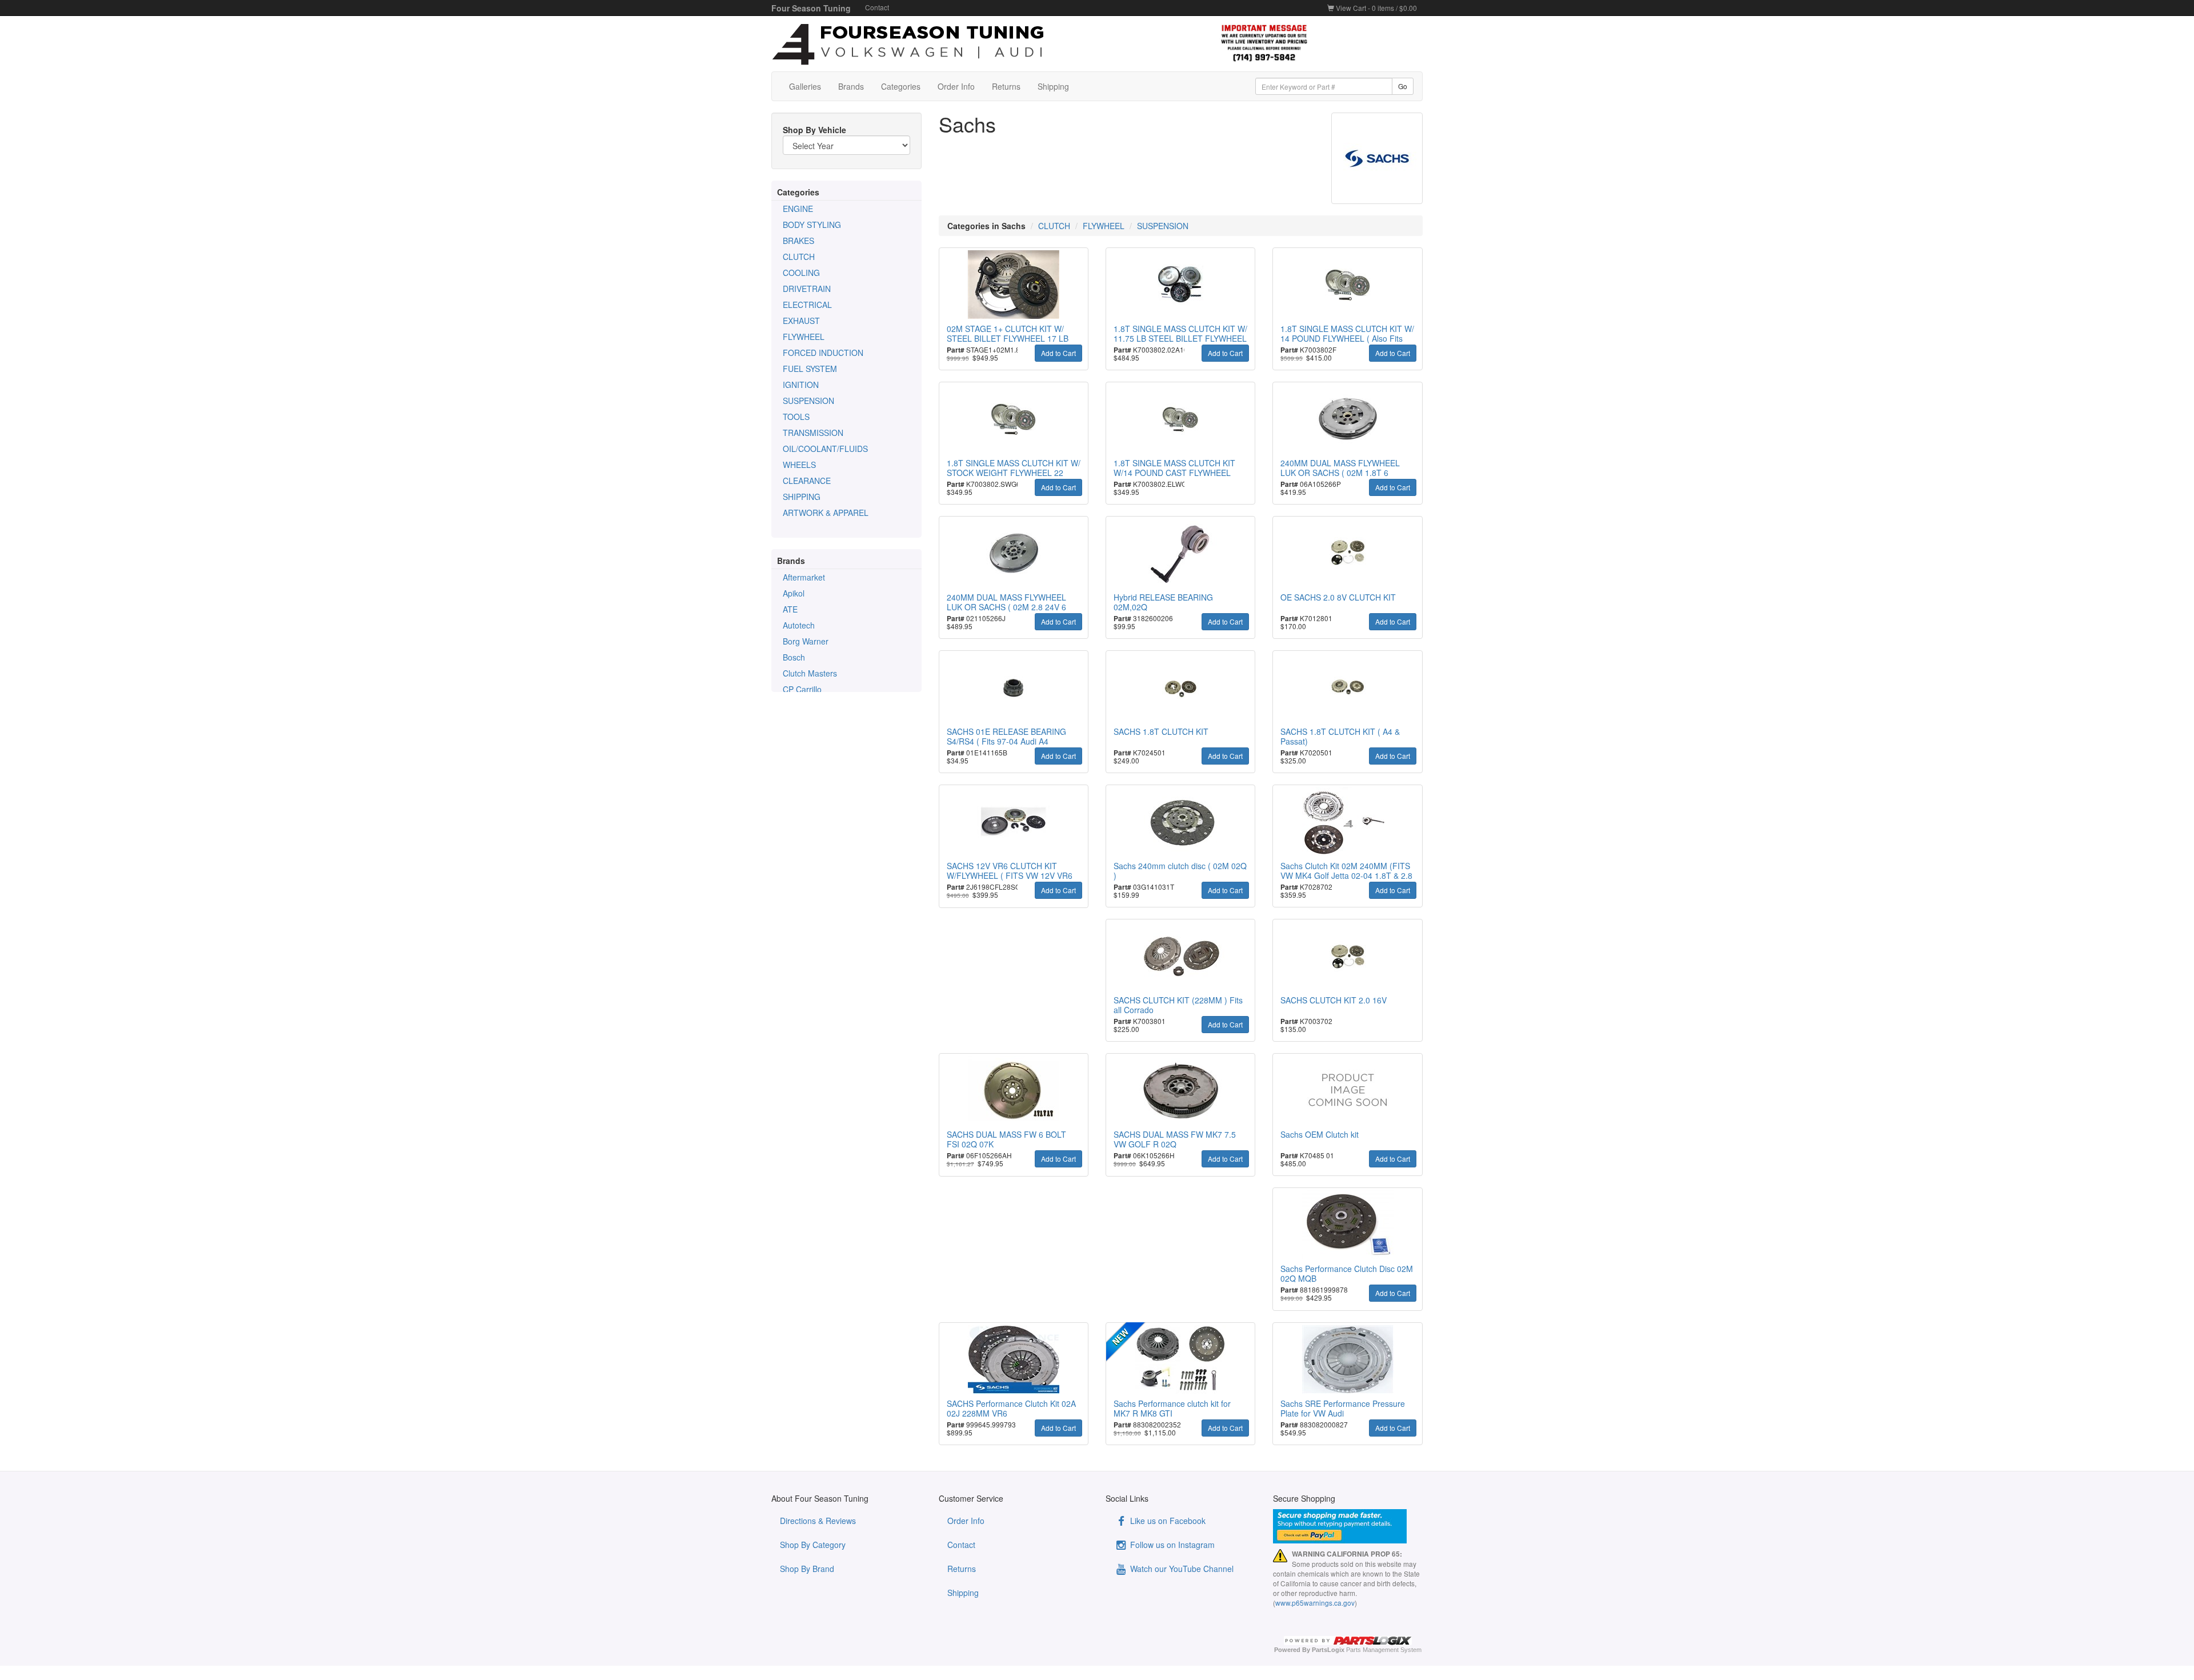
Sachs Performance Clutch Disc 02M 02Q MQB (1347, 1273)
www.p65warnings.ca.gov (1315, 1603)
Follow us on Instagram (1171, 1545)
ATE (790, 609)
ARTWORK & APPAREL (826, 513)
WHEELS (799, 465)
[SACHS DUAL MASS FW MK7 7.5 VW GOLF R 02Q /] (1180, 1090)
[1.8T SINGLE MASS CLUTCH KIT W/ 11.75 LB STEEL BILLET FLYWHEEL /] (1180, 285)
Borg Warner (806, 641)
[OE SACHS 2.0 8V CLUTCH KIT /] (1347, 553)
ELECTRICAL (807, 305)
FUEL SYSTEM (810, 369)
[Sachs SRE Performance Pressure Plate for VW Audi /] (1347, 1359)
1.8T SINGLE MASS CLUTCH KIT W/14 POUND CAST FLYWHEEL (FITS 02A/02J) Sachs (1174, 473)
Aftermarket (804, 577)
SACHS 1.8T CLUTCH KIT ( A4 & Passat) (1340, 736)
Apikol (794, 593)
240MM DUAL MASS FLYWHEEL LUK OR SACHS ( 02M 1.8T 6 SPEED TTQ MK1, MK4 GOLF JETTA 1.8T (1340, 477)
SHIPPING (802, 497)
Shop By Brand (807, 1569)
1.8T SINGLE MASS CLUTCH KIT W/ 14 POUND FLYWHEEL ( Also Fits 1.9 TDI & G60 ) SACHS (1347, 338)
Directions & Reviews (818, 1521)
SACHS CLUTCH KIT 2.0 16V (1334, 1000)
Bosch (794, 657)
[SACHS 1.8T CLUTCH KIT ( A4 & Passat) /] (1347, 687)
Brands (851, 86)
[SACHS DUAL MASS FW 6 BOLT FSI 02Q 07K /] (1014, 1090)
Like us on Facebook (1167, 1521)
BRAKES (798, 241)
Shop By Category (813, 1545)
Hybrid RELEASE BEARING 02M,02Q (1163, 602)
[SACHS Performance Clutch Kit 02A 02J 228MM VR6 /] (1014, 1359)
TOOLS (796, 417)
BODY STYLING (812, 225)
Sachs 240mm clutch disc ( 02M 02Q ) (1180, 871)
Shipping (1053, 86)
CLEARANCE (807, 481)
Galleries (805, 86)
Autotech (799, 625)
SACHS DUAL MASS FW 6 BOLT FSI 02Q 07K (1006, 1139)
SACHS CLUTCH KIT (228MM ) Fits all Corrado (1178, 1005)
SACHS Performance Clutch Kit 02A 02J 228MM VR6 (1011, 1408)
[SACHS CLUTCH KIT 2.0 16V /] (1347, 956)
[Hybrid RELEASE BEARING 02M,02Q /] (1180, 553)
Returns (1006, 86)
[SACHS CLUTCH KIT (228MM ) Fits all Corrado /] (1180, 956)
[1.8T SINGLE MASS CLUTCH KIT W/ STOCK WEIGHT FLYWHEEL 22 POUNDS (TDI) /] (1014, 419)
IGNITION (801, 385)
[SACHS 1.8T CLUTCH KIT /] (1180, 687)
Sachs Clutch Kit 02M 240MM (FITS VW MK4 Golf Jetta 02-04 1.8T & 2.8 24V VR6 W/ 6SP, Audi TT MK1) (1346, 875)
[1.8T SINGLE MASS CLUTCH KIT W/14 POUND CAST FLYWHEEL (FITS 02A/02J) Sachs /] (1180, 419)
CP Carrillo (802, 689)
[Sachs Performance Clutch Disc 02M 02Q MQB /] (1347, 1225)
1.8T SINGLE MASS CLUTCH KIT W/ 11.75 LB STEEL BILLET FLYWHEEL (1180, 333)
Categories (901, 86)
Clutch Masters (810, 673)
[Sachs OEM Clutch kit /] (1347, 1090)
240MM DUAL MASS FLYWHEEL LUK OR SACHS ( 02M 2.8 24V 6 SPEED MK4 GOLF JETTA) (1006, 607)
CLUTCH (799, 257)
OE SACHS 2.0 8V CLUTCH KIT (1338, 597)
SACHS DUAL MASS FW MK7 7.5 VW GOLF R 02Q (1175, 1139)
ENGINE (798, 209)
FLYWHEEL (804, 337)
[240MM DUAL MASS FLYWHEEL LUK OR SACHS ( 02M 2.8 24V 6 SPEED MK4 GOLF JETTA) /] (1014, 553)
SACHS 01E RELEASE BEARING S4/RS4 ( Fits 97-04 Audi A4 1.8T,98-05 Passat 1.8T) (1006, 741)
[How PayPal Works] (1348, 1526)
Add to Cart (1058, 353)
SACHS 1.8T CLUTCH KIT (1161, 731)
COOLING (801, 273)
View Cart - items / (1376, 8)
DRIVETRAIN (807, 289)
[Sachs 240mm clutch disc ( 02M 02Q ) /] (1180, 822)
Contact (877, 7)
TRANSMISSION (813, 433)
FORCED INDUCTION (823, 353)
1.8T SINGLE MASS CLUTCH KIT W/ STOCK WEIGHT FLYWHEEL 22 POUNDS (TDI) (1014, 473)
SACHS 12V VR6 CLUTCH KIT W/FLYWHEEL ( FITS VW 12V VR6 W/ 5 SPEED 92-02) (1010, 875)
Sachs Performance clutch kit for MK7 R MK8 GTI (1172, 1408)
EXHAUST (801, 321)
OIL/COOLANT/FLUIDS (825, 449)
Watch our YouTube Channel (1181, 1569)
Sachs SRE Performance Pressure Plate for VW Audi (1343, 1408)
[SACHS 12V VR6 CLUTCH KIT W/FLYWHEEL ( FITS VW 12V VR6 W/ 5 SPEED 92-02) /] (1014, 822)
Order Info (956, 86)
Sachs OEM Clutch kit (1320, 1134)
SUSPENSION (808, 401)
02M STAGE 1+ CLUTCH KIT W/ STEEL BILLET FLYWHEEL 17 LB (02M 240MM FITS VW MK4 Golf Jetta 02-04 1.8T (1008, 343)
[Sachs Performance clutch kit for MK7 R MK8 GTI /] (1180, 1359)
